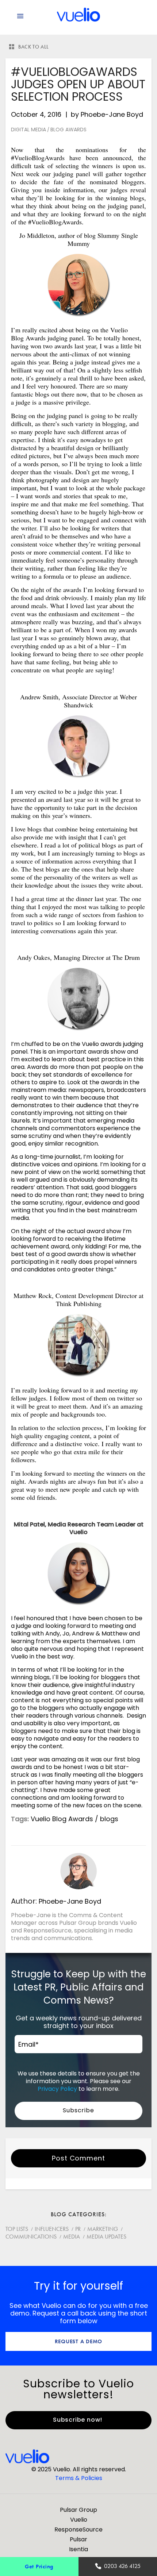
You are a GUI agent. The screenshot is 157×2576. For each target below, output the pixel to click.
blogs (109, 1819)
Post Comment (78, 2158)
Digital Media (28, 130)
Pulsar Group (78, 2510)
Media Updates (106, 2237)
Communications (31, 2237)
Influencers (52, 2229)
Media (72, 2237)
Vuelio (79, 2520)
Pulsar (78, 2539)
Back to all (34, 47)
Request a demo (79, 2341)
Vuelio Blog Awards (62, 1819)
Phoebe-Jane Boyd (112, 114)
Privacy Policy (57, 2089)
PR (78, 2229)
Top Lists (17, 2229)
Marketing (103, 2229)
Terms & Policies (79, 2478)
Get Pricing (39, 2566)
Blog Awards (68, 130)
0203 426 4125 (122, 2566)
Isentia (78, 2549)
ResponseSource (78, 2529)
